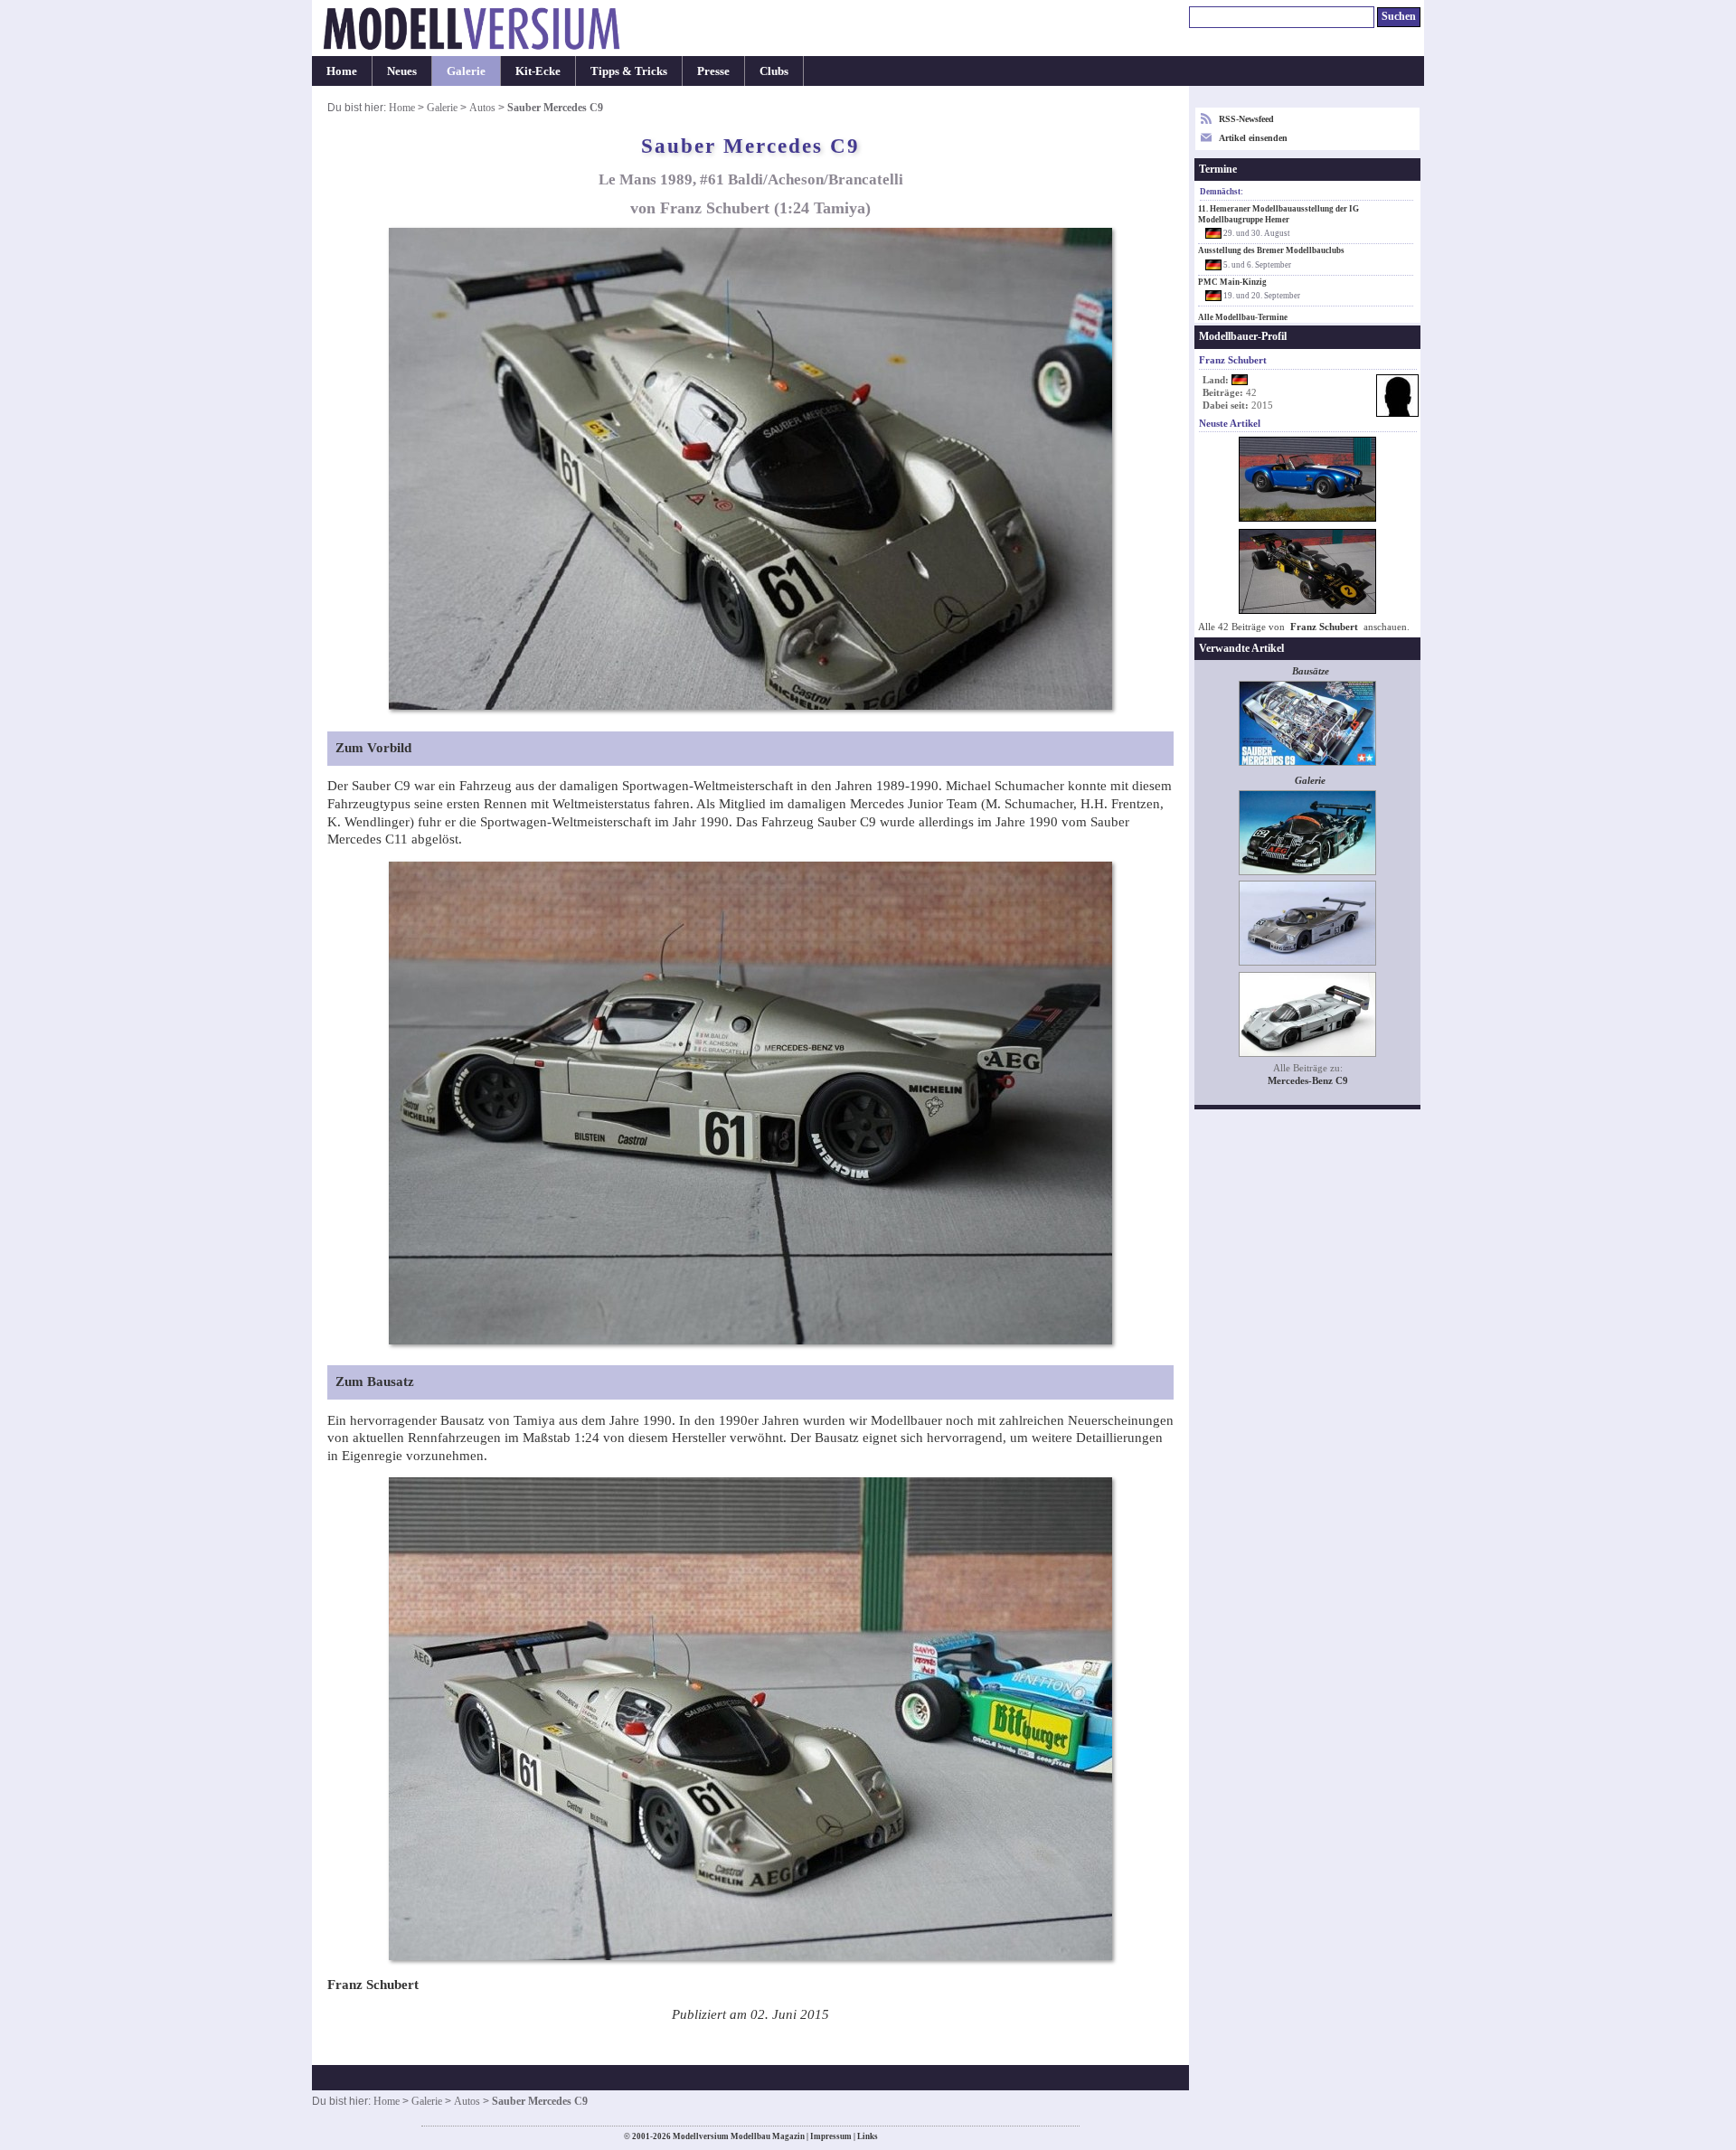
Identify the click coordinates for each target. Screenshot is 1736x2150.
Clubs (774, 71)
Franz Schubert (1324, 627)
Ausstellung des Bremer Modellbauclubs (1271, 250)
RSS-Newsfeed (1246, 119)
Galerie (466, 71)
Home (342, 71)
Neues (402, 71)
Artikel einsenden (1253, 138)
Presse (713, 71)
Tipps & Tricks (629, 71)
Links (868, 2136)
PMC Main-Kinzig (1232, 282)
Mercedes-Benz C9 (1308, 1081)
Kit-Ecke (538, 71)
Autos (482, 108)
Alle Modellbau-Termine (1243, 317)
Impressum (831, 2136)
